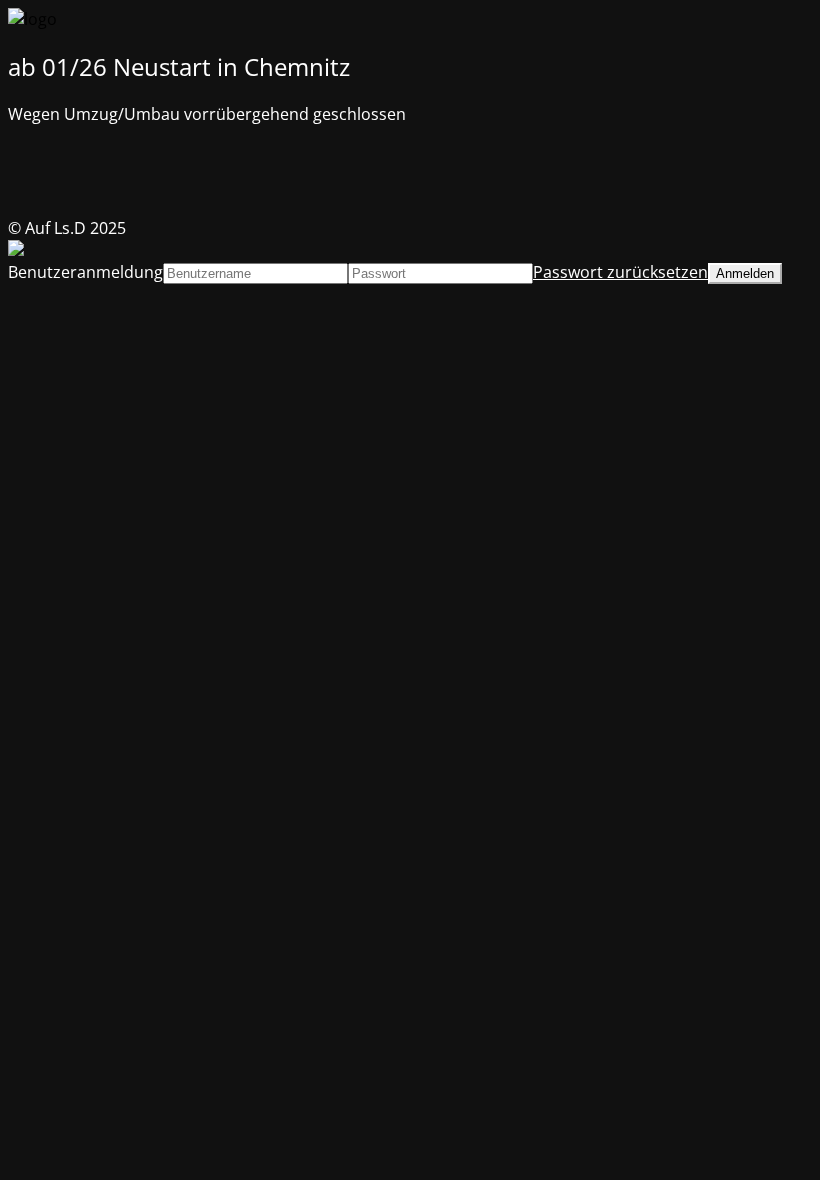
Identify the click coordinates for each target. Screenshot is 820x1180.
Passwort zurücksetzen (620, 272)
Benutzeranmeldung (85, 272)
